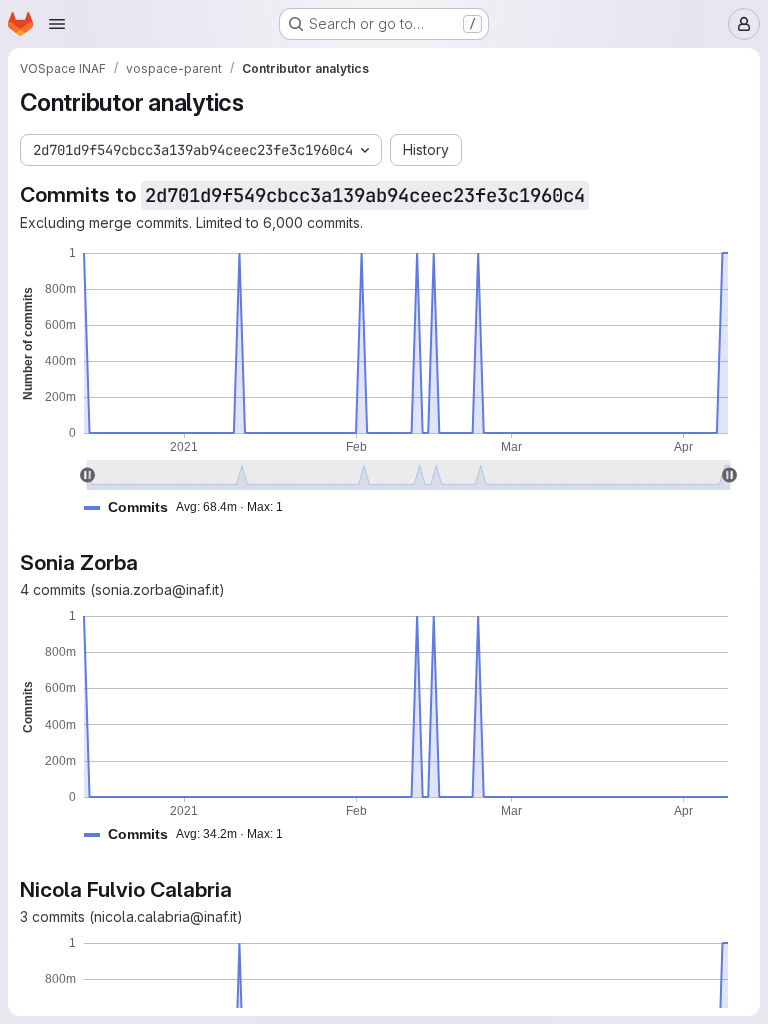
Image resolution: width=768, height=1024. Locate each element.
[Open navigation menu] (57, 24)
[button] (191, 507)
